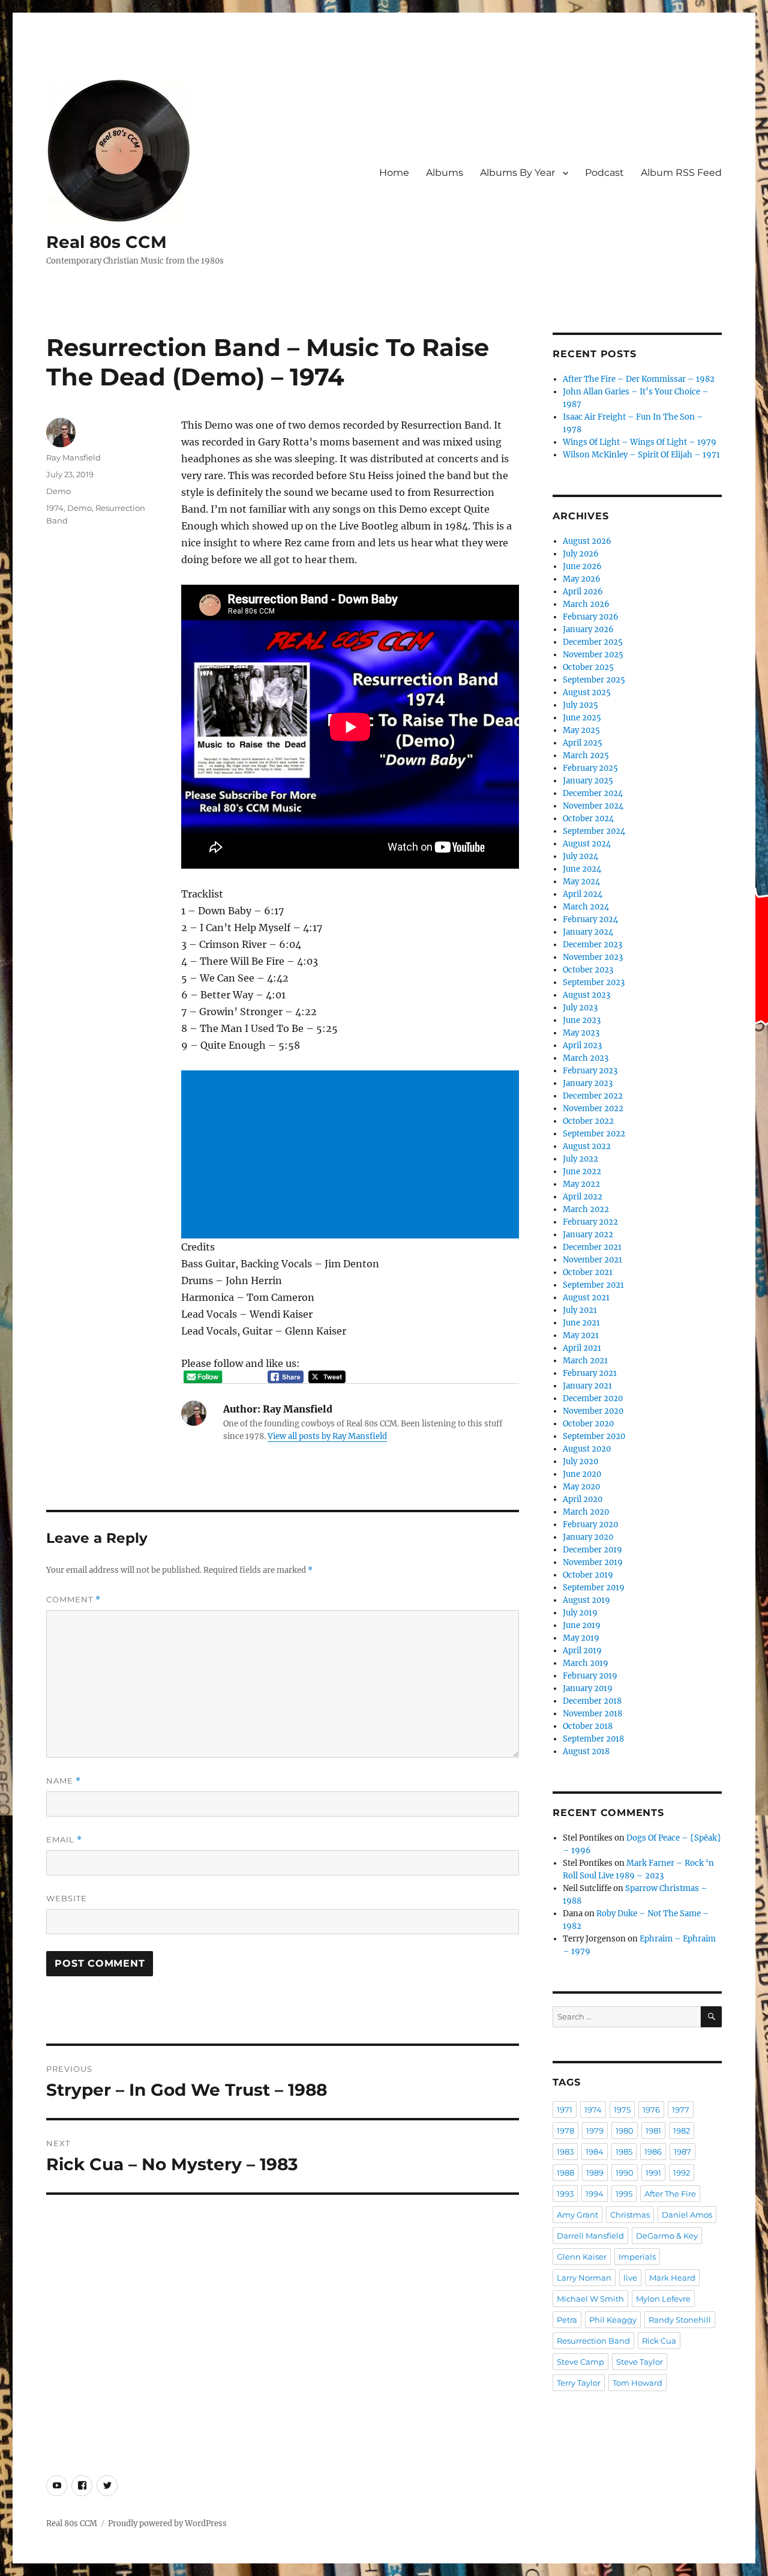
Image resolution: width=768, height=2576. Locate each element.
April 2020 (583, 1499)
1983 (565, 2152)
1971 (565, 2110)
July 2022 (580, 1159)
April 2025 (583, 743)
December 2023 (592, 945)
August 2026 (587, 541)
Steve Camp (580, 2362)
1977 (681, 2110)
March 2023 (586, 1058)
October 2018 (588, 1726)
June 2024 (582, 869)
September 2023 (594, 982)
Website (67, 1898)
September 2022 (594, 1134)
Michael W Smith (590, 2299)
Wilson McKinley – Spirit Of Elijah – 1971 (641, 455)
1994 (595, 2194)
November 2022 (593, 1109)
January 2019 (588, 1688)
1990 (625, 2173)
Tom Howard (637, 2383)
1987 (682, 2152)
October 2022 (588, 1121)
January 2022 (588, 1235)
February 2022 (590, 1222)
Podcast (604, 173)
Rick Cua (659, 2341)
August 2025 (587, 692)
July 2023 (580, 1008)
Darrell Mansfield (590, 2236)
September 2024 (594, 831)
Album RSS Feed (681, 173)
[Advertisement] (352, 1156)
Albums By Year (517, 173)
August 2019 (586, 1600)
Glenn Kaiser (582, 2257)
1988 (565, 2173)
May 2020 (581, 1487)
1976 (651, 2110)
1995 (624, 2194)
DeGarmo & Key (667, 2236)
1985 (624, 2152)
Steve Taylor (640, 2362)
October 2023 (588, 970)
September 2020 (594, 1436)
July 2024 (580, 856)
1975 (622, 2110)
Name (64, 1781)
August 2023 (586, 995)
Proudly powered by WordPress (167, 2523)
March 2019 (586, 1663)
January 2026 (588, 629)
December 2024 (593, 793)
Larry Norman (584, 2278)
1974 (55, 508)
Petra (567, 2320)
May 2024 (581, 882)
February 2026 (591, 617)
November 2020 (593, 1411)
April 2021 (582, 1348)
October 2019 (588, 1575)
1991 (653, 2173)
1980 (625, 2131)
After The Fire (670, 2194)
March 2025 (586, 756)
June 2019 (582, 1625)
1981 (653, 2131)
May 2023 (581, 1033)
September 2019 (594, 1588)
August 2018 (586, 1751)
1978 (565, 2131)
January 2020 (588, 1537)
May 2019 (581, 1638)
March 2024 (586, 907)
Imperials (637, 2257)
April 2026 (583, 592)
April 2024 (583, 894)
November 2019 (593, 1562)
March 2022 (586, 1209)
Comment (73, 1600)
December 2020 (593, 1398)
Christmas (630, 2215)
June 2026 (582, 566)
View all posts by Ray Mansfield (327, 1436)
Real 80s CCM (106, 242)
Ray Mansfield (73, 457)
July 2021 (580, 1310)
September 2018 (593, 1739)
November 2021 (592, 1260)
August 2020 (587, 1449)
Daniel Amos (687, 2215)
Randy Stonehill (680, 2320)
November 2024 (593, 806)
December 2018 (592, 1701)
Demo (58, 491)
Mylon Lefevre (663, 2299)
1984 (595, 2152)
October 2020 (588, 1424)
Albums (445, 173)
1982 (682, 2131)
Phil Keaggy (613, 2320)
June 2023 (582, 1020)
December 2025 (593, 642)
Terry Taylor (579, 2383)
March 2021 (585, 1361)
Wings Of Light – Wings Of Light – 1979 (640, 442)
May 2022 (581, 1184)
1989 (595, 2173)
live (630, 2278)
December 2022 (593, 1096)
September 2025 (594, 680)
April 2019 (582, 1651)
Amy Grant (577, 2215)
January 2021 (587, 1386)
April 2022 (583, 1197)
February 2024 (590, 919)
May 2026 (582, 579)
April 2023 (582, 1045)
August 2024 (587, 844)
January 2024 (588, 932)
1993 (565, 2194)
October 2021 (588, 1272)
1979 (595, 2131)
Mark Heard (672, 2278)
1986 (653, 2152)
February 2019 (590, 1676)
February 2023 (590, 1071)
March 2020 (586, 1512)
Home (394, 173)
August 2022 (587, 1146)
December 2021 (592, 1247)
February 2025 (590, 768)
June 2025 (582, 718)
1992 (682, 2173)
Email (64, 1840)
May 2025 (581, 730)
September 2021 (593, 1285)
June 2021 (581, 1323)
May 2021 (581, 1335)
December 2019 (592, 1550)
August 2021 (586, 1298)
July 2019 (580, 1613)
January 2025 (588, 781)
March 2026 (586, 604)
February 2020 (590, 1525)
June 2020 (582, 1474)
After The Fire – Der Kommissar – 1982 (639, 379)
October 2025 (588, 667)
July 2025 (580, 705)
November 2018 (592, 1714)
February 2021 (590, 1373)
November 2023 (593, 957)
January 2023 (588, 1083)
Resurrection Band (593, 2341)
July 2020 (580, 1461)
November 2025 (593, 655)
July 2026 (581, 554)
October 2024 (588, 819)
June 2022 (582, 1172)
